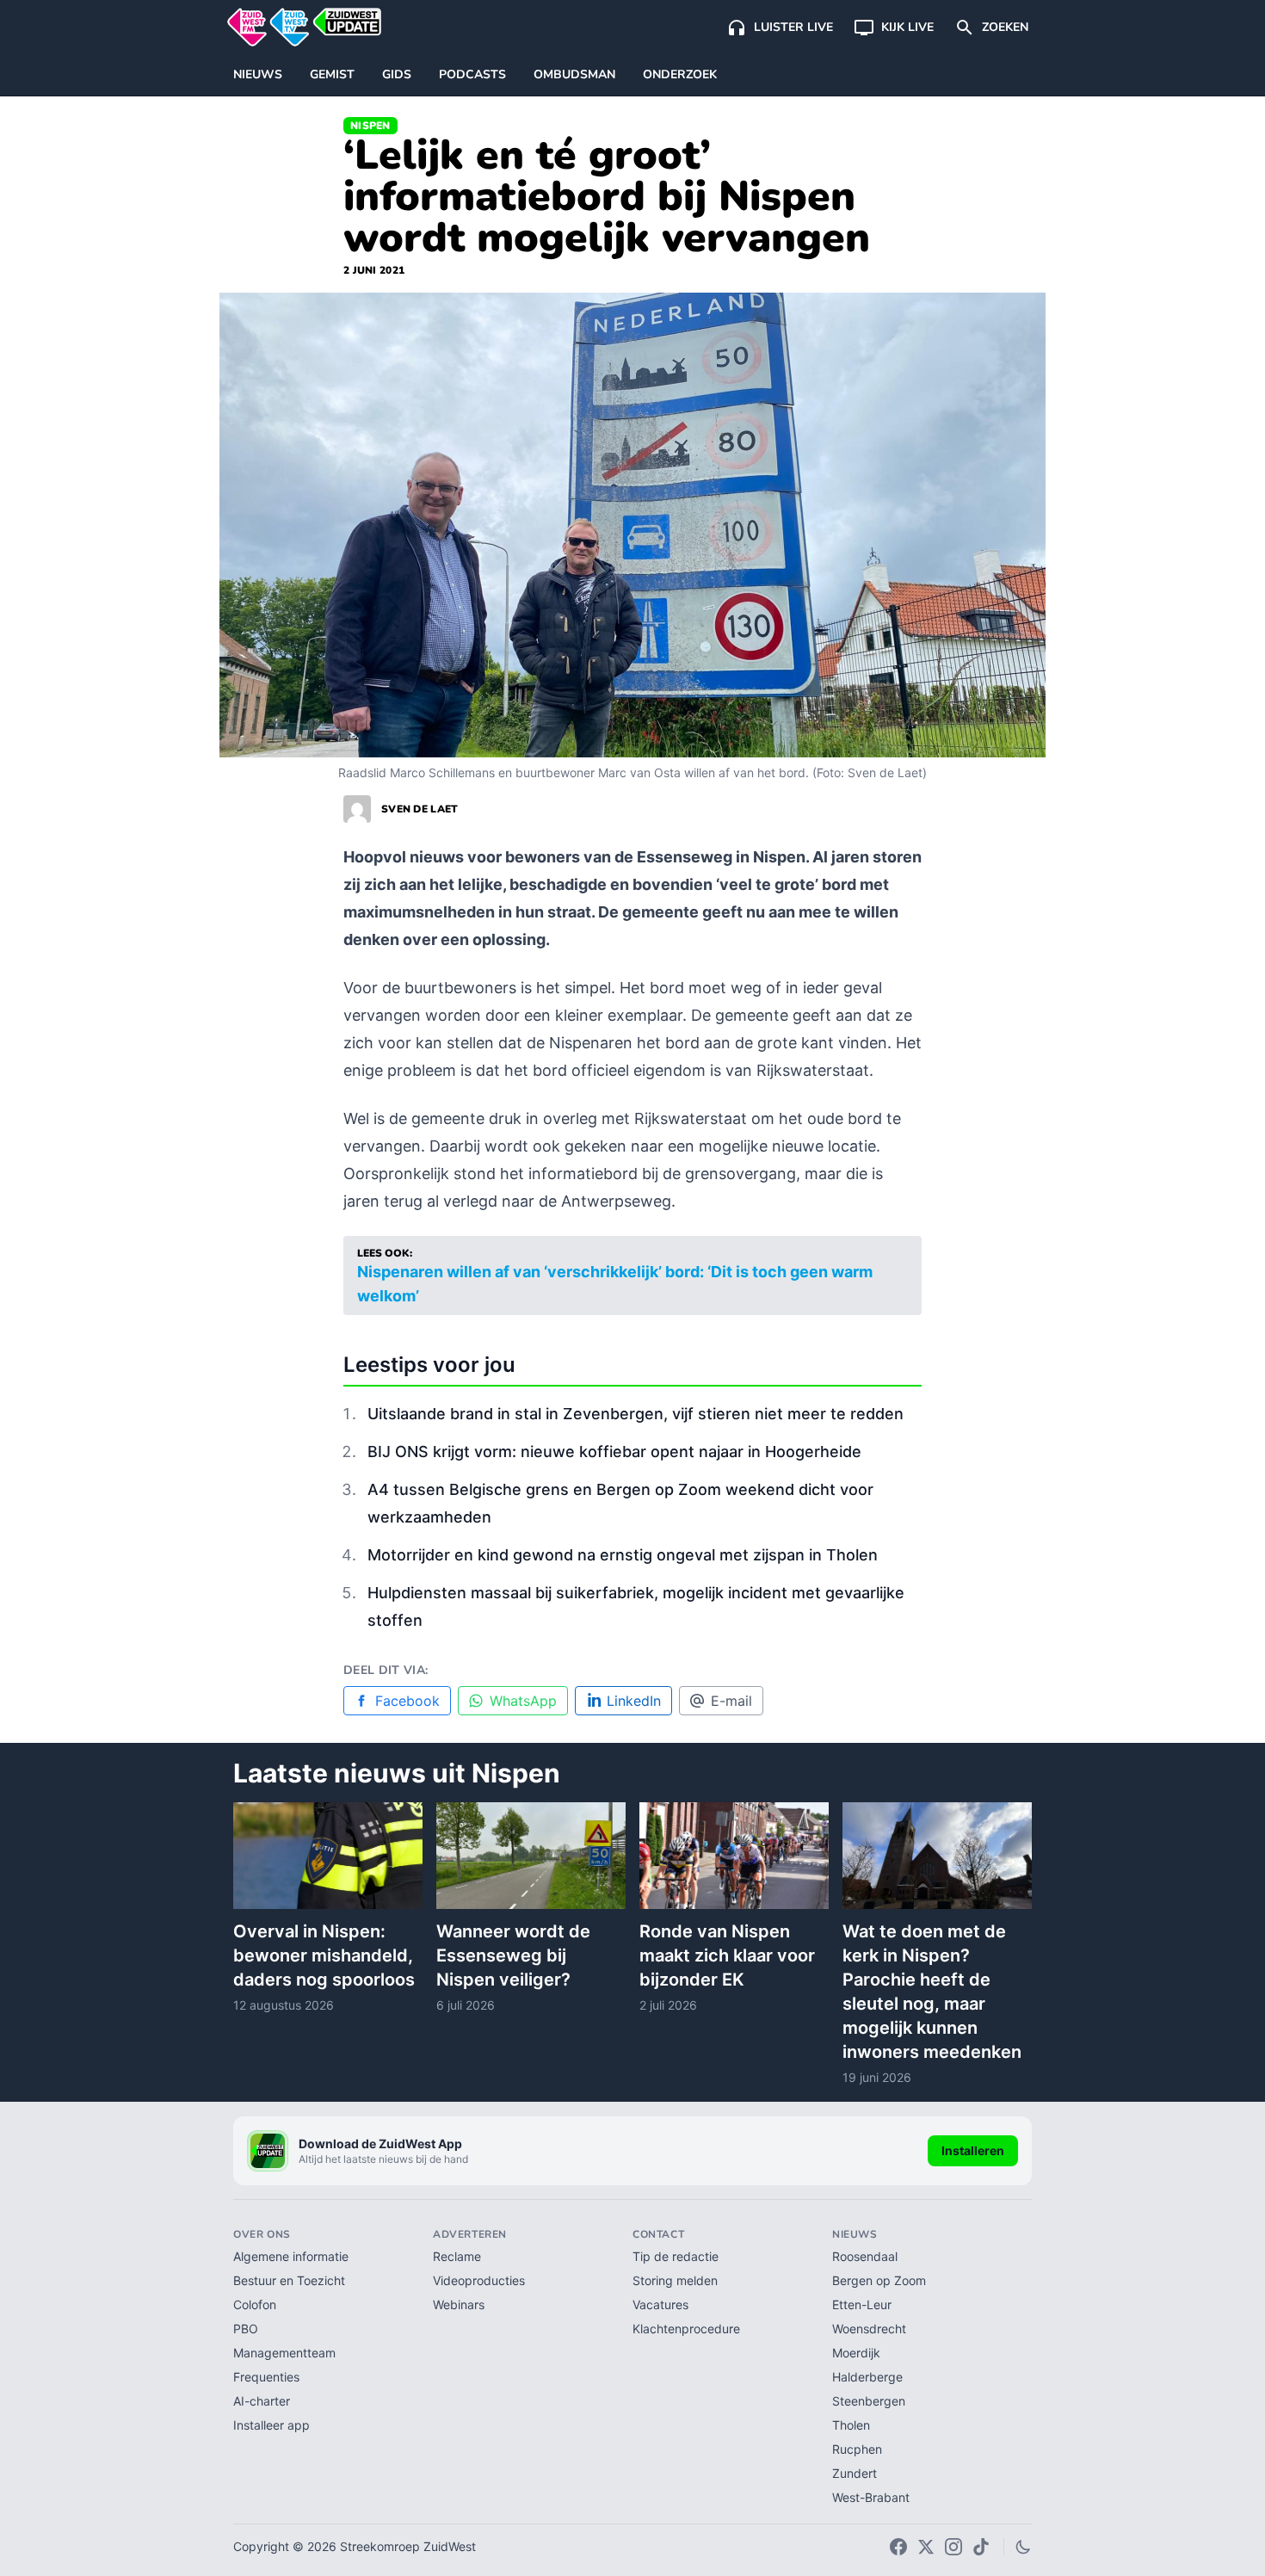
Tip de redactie (676, 2256)
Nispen (370, 126)
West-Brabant (871, 2497)
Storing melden (675, 2280)
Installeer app (272, 2425)
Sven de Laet (420, 809)
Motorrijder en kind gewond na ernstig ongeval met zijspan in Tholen (623, 1555)
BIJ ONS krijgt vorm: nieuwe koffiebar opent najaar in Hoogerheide (614, 1452)
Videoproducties (479, 2280)
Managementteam (284, 2353)
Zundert (855, 2473)
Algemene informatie (291, 2256)
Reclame (457, 2256)
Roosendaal (865, 2256)
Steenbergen (869, 2401)
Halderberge (867, 2377)
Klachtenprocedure (686, 2329)
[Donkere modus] (1023, 2547)
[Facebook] (898, 2547)
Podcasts (472, 74)
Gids (397, 74)
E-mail (731, 1701)
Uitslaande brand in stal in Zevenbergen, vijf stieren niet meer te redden (636, 1414)
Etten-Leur (862, 2304)
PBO (246, 2329)
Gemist (332, 74)
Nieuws (258, 74)
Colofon (255, 2304)
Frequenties (266, 2377)
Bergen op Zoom (879, 2280)
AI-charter (262, 2401)
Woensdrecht (869, 2329)
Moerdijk (856, 2353)
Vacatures (660, 2304)
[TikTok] (981, 2547)
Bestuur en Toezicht (289, 2280)
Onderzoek (680, 74)
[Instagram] (953, 2547)
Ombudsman (574, 74)
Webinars (459, 2304)
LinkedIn (634, 1701)
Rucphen (857, 2449)
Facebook (407, 1701)
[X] (926, 2547)
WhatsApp (523, 1701)
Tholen (851, 2425)
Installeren (973, 2150)
